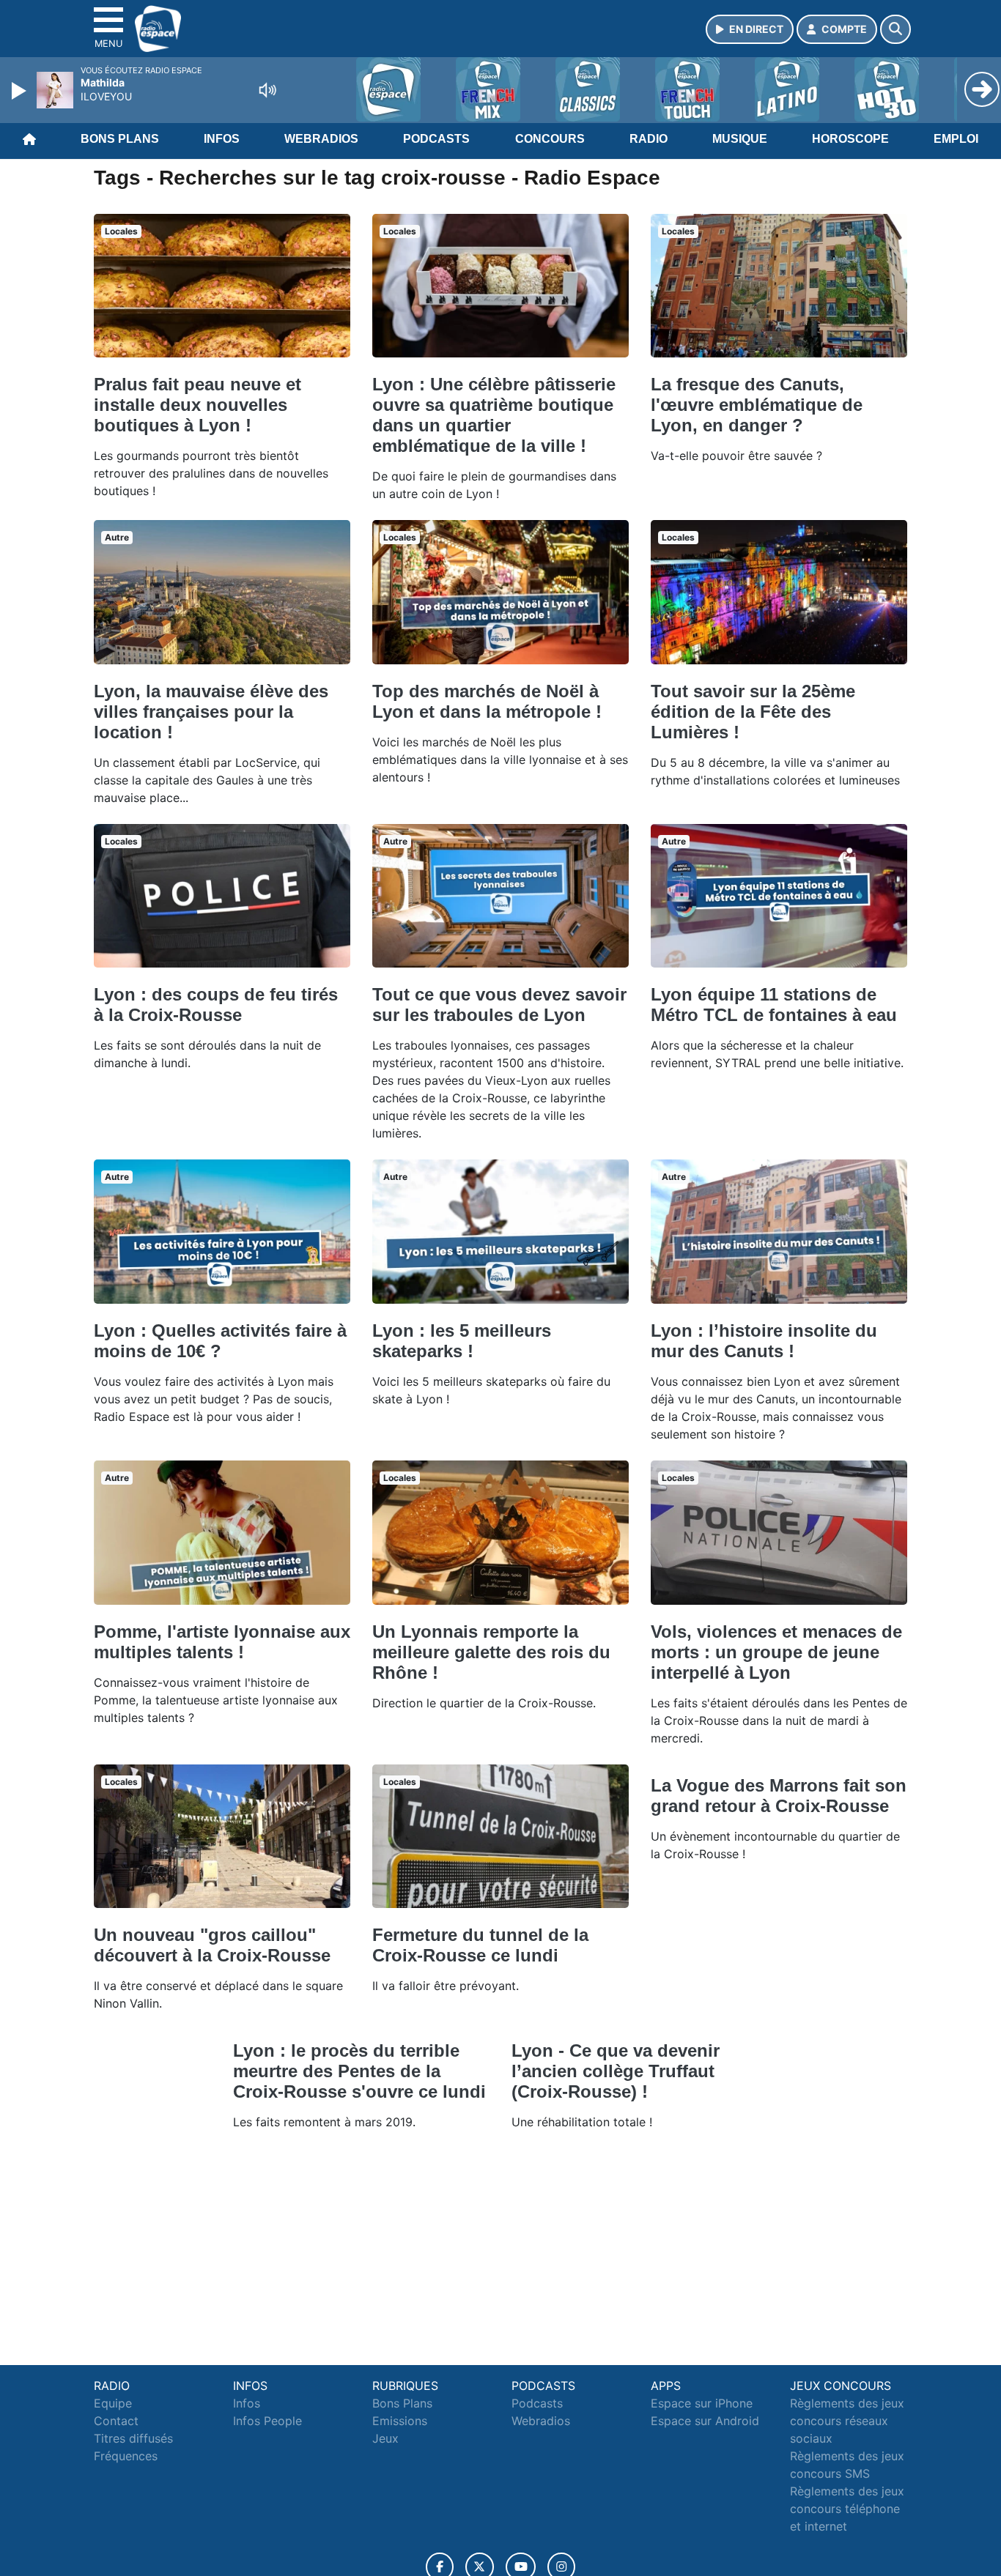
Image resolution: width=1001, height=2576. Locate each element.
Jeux (385, 2438)
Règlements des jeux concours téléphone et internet (847, 2509)
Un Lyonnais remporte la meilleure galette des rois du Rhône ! (491, 1652)
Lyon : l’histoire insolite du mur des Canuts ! (764, 1341)
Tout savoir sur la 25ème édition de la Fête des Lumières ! (753, 712)
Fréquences (126, 2456)
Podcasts (436, 139)
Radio (649, 139)
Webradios (321, 139)
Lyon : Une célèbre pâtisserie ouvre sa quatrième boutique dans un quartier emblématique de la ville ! (494, 415)
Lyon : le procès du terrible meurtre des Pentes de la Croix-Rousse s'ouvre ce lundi (359, 2071)
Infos (222, 139)
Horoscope (850, 139)
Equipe (113, 2403)
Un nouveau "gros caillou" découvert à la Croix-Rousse (212, 1945)
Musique (740, 139)
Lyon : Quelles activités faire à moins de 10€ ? (220, 1341)
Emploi (956, 139)
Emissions (400, 2421)
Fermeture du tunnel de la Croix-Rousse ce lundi (480, 1945)
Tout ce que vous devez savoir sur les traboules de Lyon (499, 1005)
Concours (550, 139)
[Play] (21, 91)
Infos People (267, 2421)
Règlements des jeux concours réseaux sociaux (847, 2421)
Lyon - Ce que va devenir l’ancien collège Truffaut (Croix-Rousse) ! (616, 2071)
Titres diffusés (133, 2438)
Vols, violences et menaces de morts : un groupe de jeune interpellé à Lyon (776, 1652)
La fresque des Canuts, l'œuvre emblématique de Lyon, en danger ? (757, 405)
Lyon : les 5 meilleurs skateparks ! (462, 1341)
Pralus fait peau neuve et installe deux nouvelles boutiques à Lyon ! (197, 405)
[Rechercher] (895, 29)
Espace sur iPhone (702, 2403)
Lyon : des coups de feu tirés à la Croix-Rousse (216, 1005)
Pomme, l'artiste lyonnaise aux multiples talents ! (222, 1642)
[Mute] (267, 90)
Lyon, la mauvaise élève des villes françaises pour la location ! (211, 712)
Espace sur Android (705, 2421)
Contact (116, 2421)
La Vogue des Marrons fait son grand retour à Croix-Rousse (779, 1796)
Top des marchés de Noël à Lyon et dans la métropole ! (487, 701)
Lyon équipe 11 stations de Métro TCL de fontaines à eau (774, 1005)
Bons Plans (120, 139)
